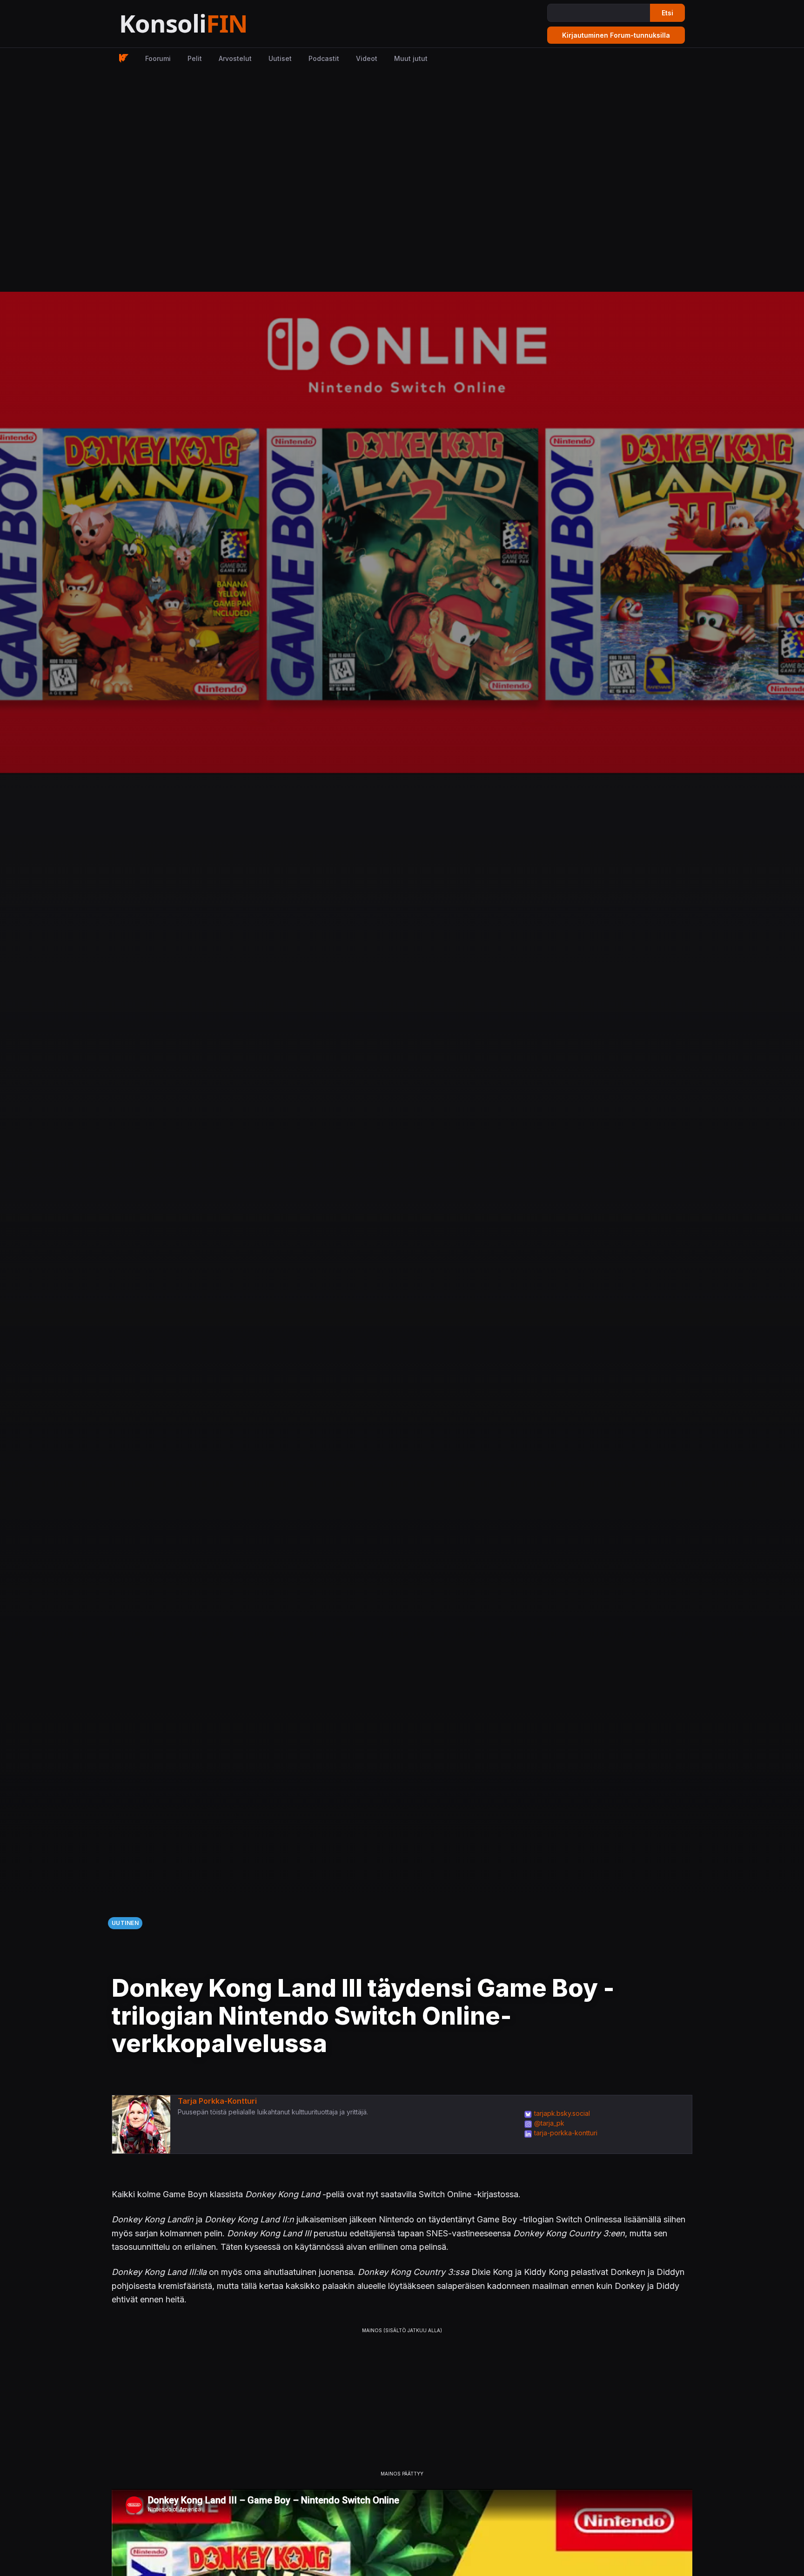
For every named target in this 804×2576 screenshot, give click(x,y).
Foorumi (158, 58)
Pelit (195, 58)
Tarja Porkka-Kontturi (217, 2101)
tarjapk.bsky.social (562, 2113)
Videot (367, 58)
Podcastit (324, 58)
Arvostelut (235, 58)
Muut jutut (411, 58)
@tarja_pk (549, 2123)
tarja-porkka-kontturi (566, 2133)
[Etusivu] (206, 24)
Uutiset (280, 58)
